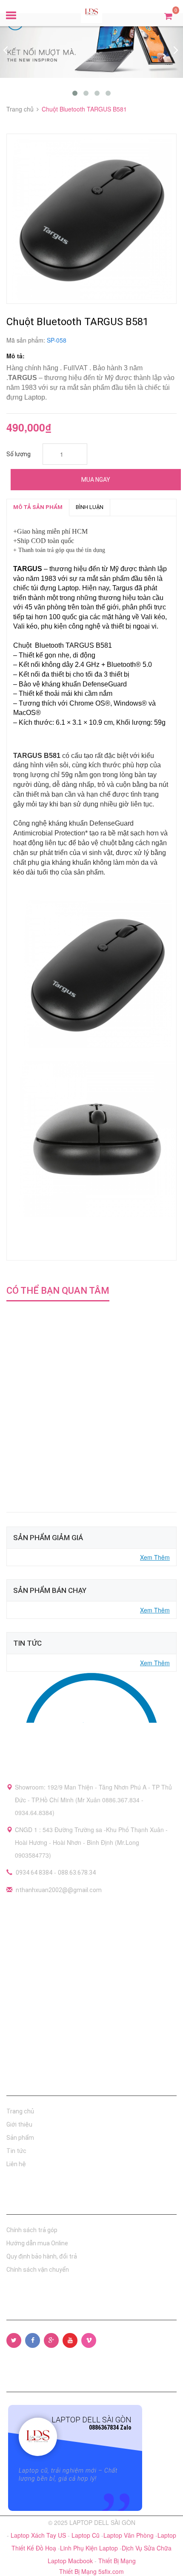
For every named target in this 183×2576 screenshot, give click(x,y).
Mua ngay (96, 480)
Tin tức (16, 2151)
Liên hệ (16, 2164)
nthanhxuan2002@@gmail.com (59, 1890)
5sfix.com (111, 2571)
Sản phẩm (20, 2138)
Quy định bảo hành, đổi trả (42, 2256)
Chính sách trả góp (32, 2230)
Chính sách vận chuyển (38, 2270)
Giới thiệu (19, 2124)
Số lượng (19, 454)
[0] (168, 16)
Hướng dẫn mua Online (37, 2243)
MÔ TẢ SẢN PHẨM (38, 507)
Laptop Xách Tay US (39, 2535)
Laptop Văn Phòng (129, 2535)
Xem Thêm (155, 1557)
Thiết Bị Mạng (117, 2561)
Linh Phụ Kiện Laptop (90, 2548)
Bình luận (90, 507)
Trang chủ (20, 2111)
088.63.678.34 (77, 1873)
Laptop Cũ (86, 2535)
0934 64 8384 (34, 1873)
